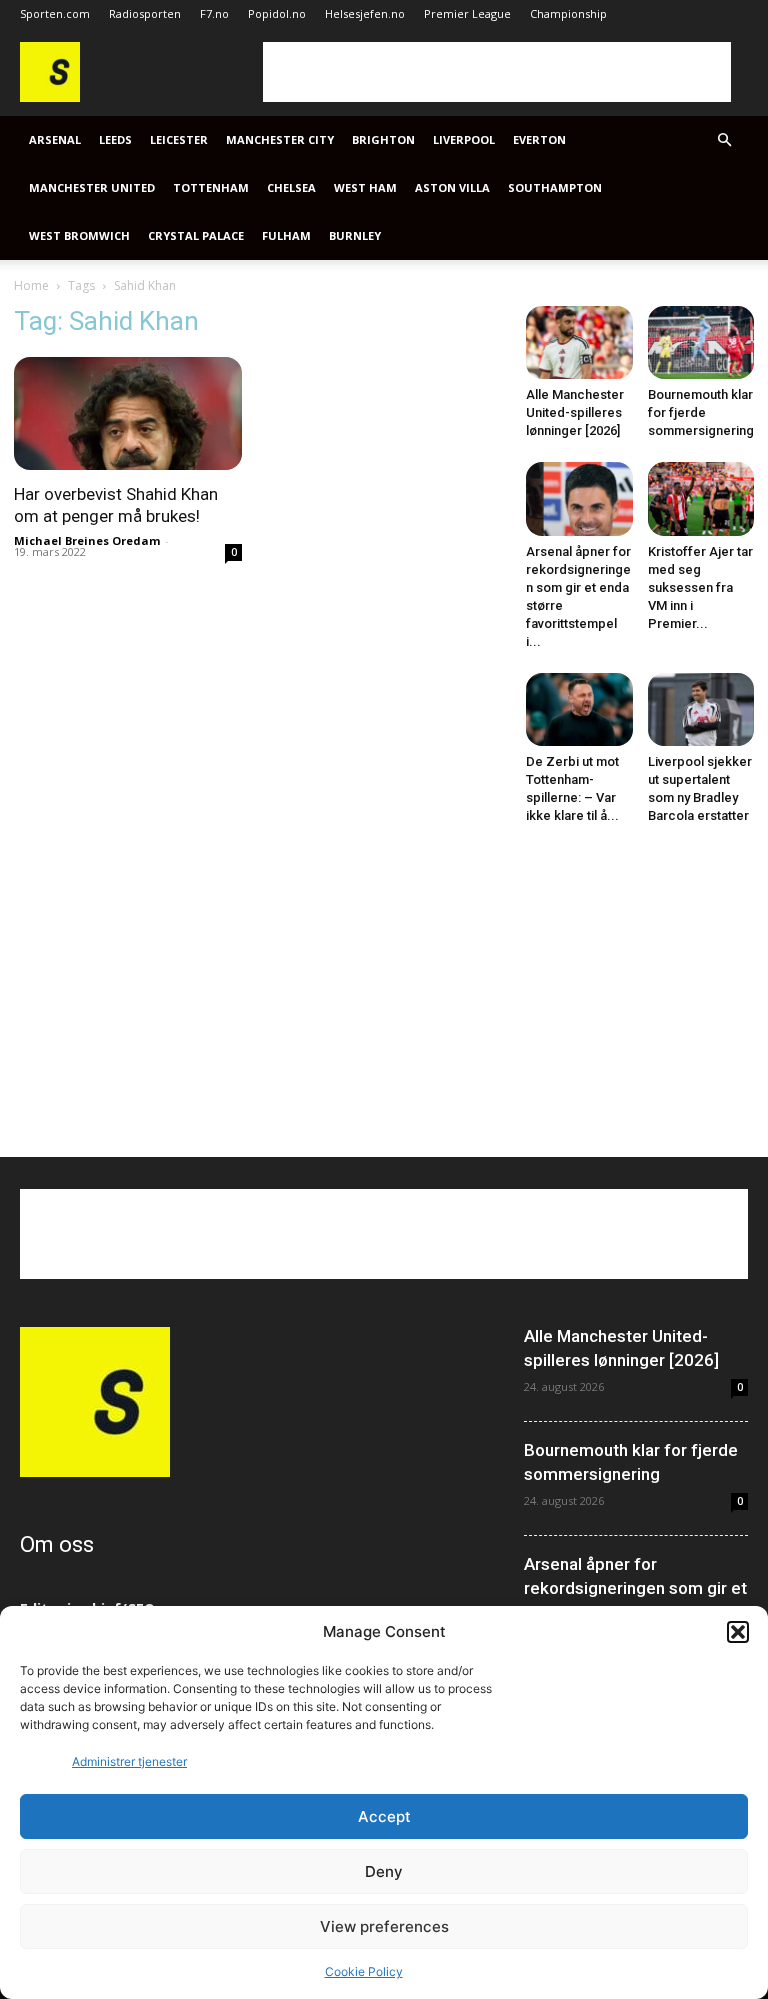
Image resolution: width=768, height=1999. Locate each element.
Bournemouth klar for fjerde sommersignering (701, 412)
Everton (539, 139)
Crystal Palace (196, 235)
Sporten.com (55, 13)
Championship (568, 13)
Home (31, 285)
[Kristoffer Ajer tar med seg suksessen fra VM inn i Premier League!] (701, 498)
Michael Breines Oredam (87, 540)
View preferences (384, 1926)
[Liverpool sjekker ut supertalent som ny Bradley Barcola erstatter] (701, 709)
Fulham (286, 235)
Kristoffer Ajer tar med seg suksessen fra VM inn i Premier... (700, 587)
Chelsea (291, 187)
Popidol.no (277, 13)
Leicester (179, 139)
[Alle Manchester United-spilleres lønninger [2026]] (579, 342)
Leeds (115, 139)
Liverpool (464, 139)
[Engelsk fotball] (50, 96)
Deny (384, 1871)
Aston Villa (452, 187)
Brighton (383, 139)
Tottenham (211, 187)
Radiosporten (145, 13)
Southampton (555, 187)
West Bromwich (79, 235)
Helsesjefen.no (365, 13)
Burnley (355, 235)
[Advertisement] (497, 72)
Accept (384, 1816)
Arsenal (55, 139)
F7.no (214, 13)
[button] (738, 1632)
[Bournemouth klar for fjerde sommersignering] (701, 342)
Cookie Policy (364, 1971)
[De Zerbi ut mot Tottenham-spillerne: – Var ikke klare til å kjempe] (579, 709)
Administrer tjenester (129, 1761)
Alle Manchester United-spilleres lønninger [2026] (575, 412)
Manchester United (92, 187)
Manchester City (280, 139)
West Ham (365, 187)
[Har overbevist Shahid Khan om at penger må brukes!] (128, 413)
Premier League (467, 13)
